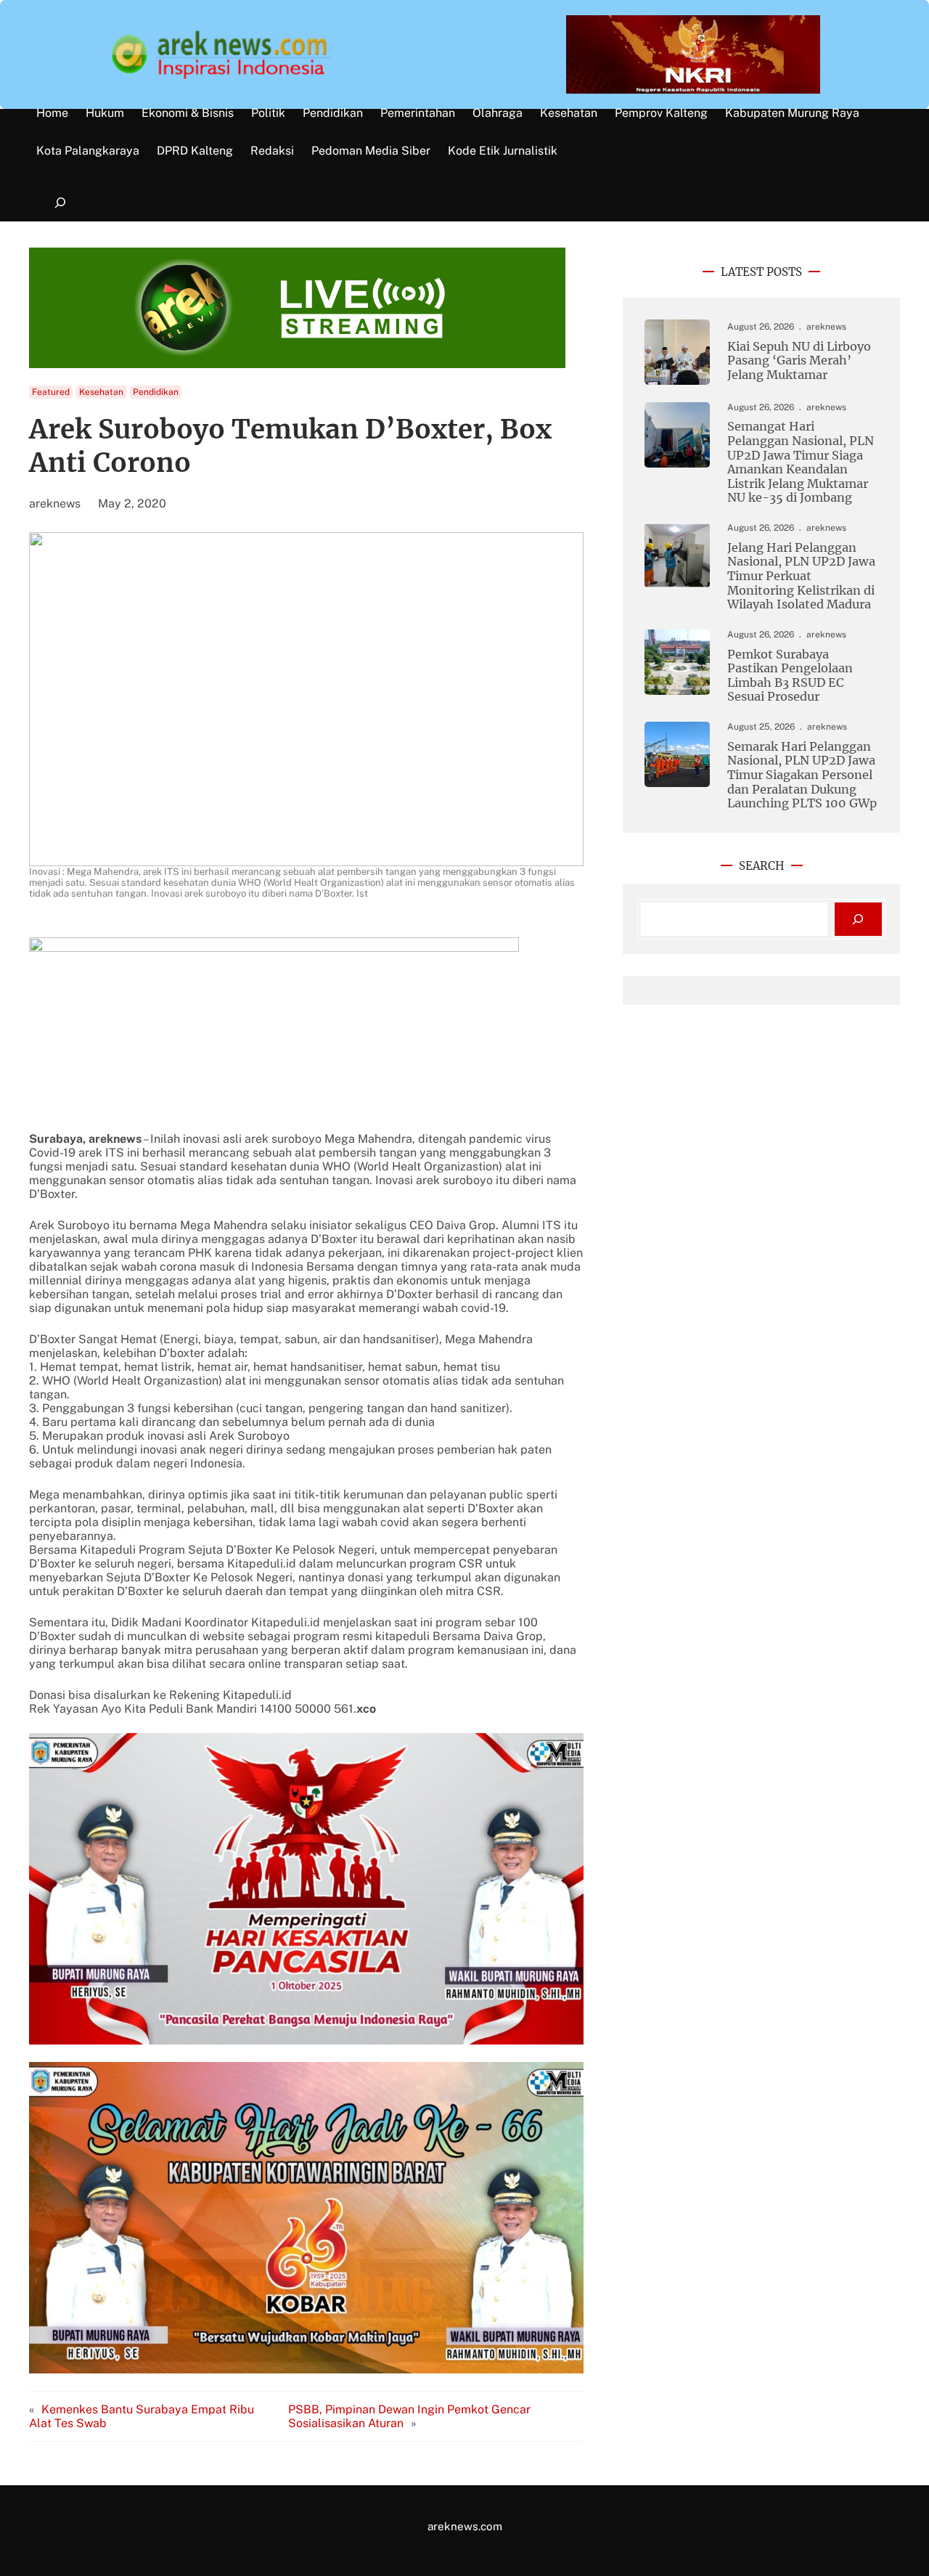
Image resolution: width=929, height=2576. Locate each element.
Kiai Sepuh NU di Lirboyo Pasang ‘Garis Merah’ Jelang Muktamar (799, 361)
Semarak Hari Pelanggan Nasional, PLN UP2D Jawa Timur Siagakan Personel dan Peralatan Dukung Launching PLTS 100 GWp (802, 775)
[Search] (858, 920)
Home (52, 113)
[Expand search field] (60, 203)
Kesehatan (101, 392)
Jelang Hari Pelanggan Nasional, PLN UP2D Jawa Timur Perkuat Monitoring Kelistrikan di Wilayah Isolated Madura (801, 576)
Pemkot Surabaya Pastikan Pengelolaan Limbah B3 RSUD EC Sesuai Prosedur (790, 676)
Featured (51, 392)
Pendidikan (156, 392)
